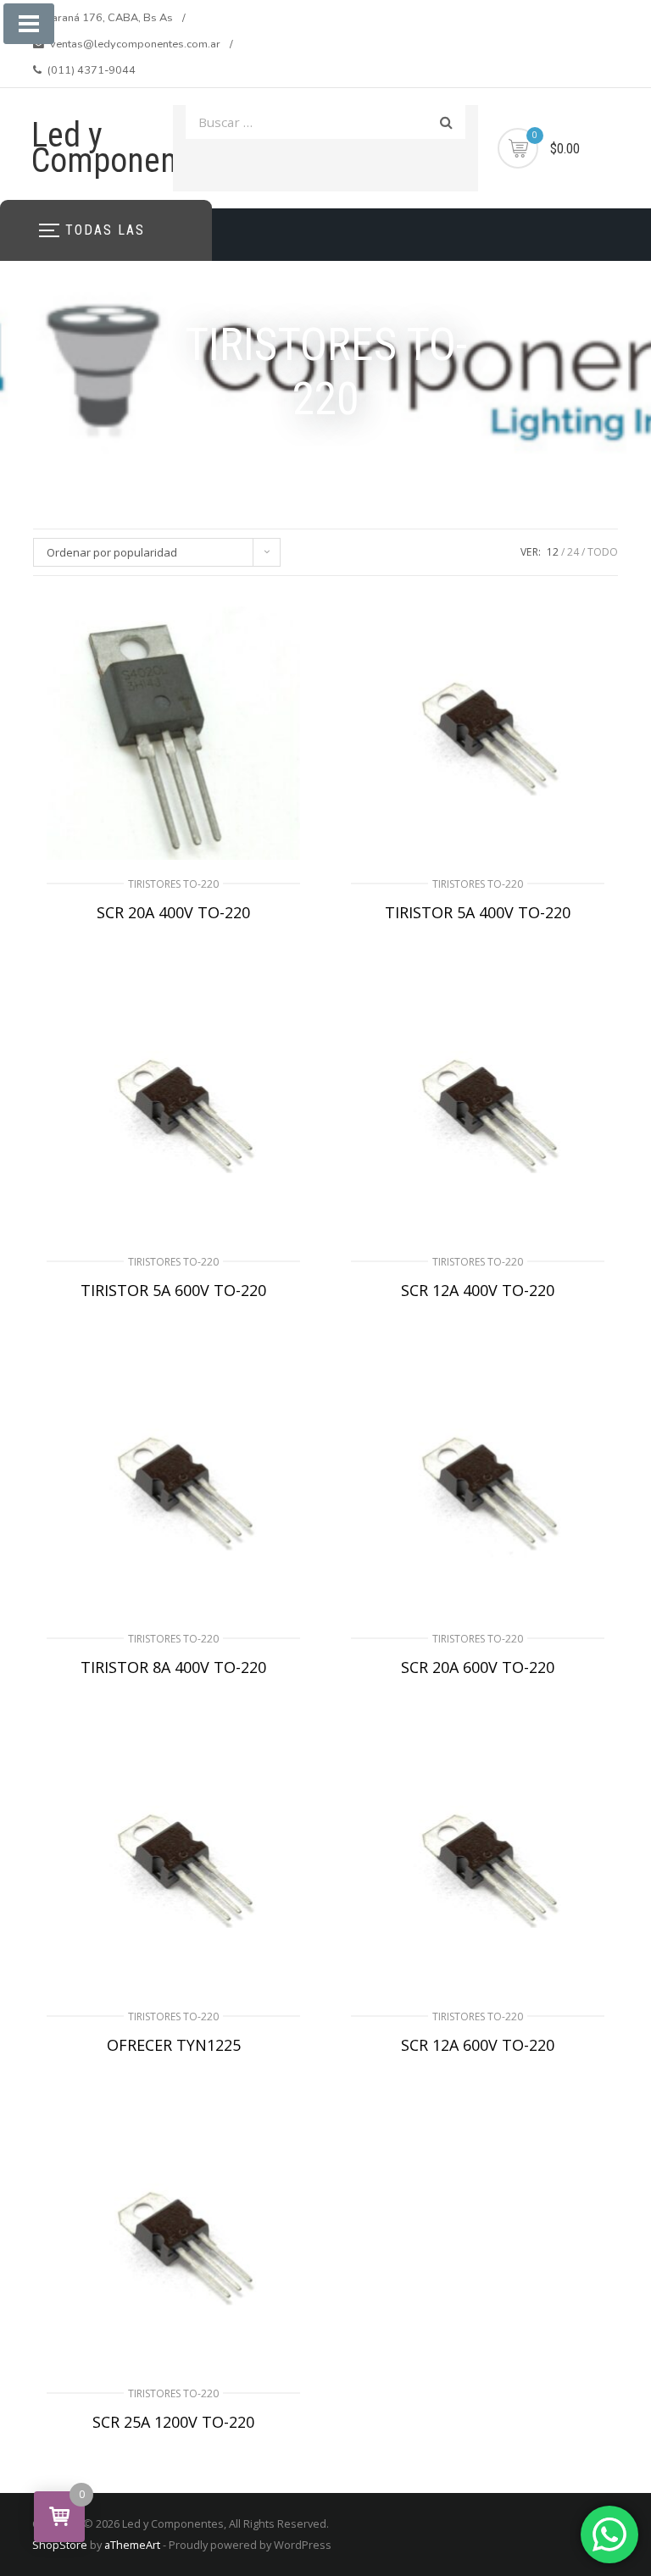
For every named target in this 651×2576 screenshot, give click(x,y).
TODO (603, 552)
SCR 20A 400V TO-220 (173, 912)
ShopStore (60, 2545)
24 (573, 552)
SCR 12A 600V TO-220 (478, 2045)
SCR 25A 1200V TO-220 (173, 2422)
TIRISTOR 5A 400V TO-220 (478, 912)
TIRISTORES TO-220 (173, 884)
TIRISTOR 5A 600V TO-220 (173, 1290)
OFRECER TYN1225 (174, 2045)
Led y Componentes (125, 148)
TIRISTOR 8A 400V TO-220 (173, 1667)
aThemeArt (132, 2545)
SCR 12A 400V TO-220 (478, 1290)
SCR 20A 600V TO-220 (478, 1667)
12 (553, 552)
